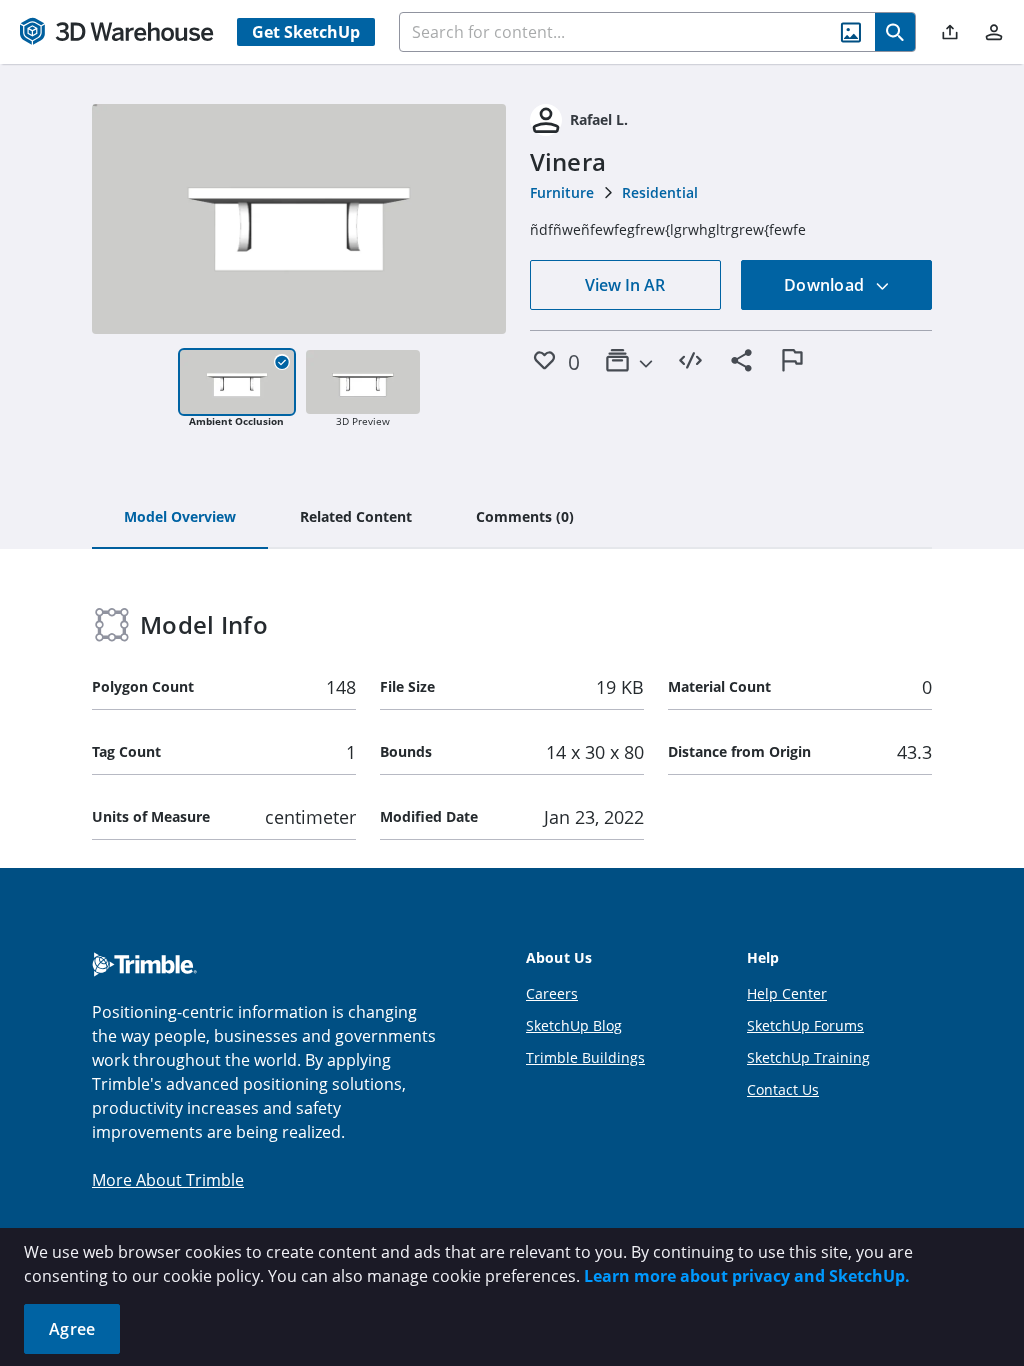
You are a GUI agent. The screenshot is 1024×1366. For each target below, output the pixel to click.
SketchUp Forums (805, 1025)
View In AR (625, 285)
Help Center (787, 993)
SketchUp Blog (574, 1025)
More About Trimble (168, 1180)
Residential (660, 192)
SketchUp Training (808, 1057)
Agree (72, 1329)
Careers (552, 993)
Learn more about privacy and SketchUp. (747, 1276)
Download (826, 285)
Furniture (562, 192)
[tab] (180, 518)
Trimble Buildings (585, 1057)
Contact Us (783, 1089)
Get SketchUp (306, 32)
